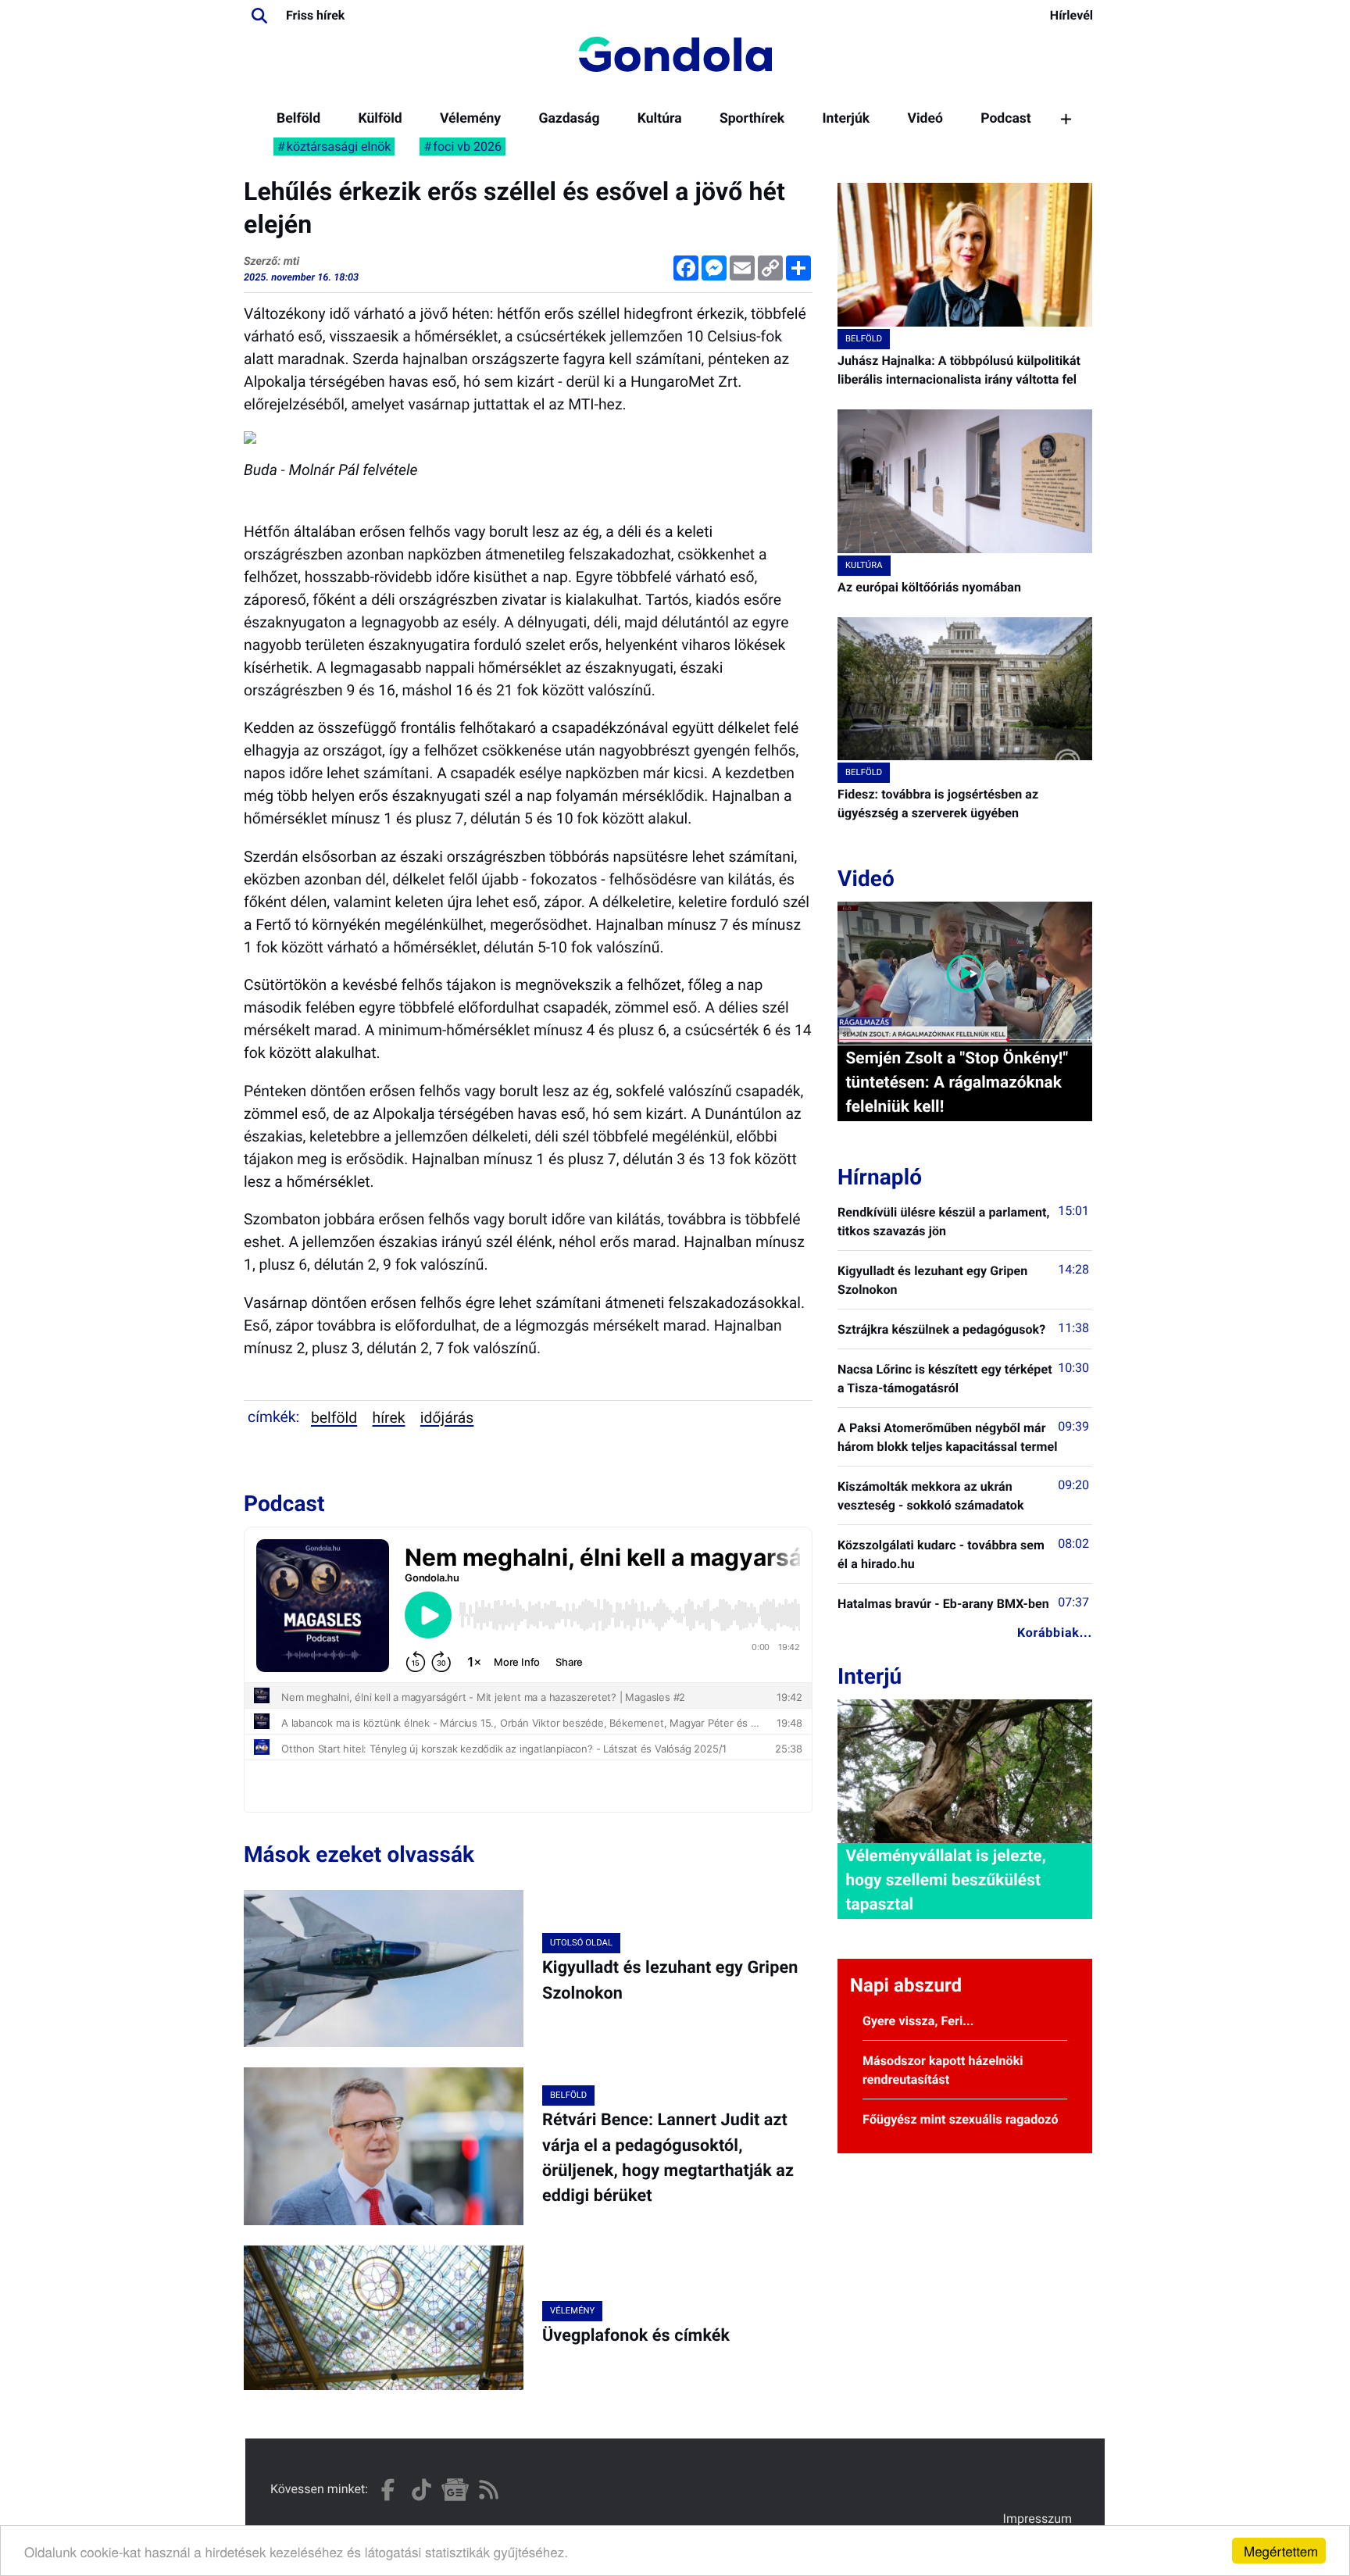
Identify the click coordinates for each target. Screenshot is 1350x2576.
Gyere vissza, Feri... (918, 2021)
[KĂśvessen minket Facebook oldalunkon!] (388, 2490)
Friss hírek (315, 15)
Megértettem (1281, 2551)
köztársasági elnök (339, 146)
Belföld (298, 119)
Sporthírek (752, 119)
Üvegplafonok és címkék (636, 2336)
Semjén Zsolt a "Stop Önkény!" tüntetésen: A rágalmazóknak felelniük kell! (957, 1083)
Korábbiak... (1055, 1633)
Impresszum (1037, 2519)
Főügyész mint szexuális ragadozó (961, 2119)
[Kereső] (259, 16)
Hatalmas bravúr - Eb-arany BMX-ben (943, 1604)
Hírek (389, 1418)
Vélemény (470, 119)
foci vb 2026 (467, 146)
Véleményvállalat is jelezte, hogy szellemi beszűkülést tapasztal (945, 1881)
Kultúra (660, 119)
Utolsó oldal (581, 1943)
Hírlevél (1071, 15)
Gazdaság (569, 119)
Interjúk (846, 119)
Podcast (1006, 119)
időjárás (447, 1418)
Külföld (380, 119)
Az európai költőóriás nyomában (929, 587)
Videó (925, 119)
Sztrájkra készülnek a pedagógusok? (941, 1329)
